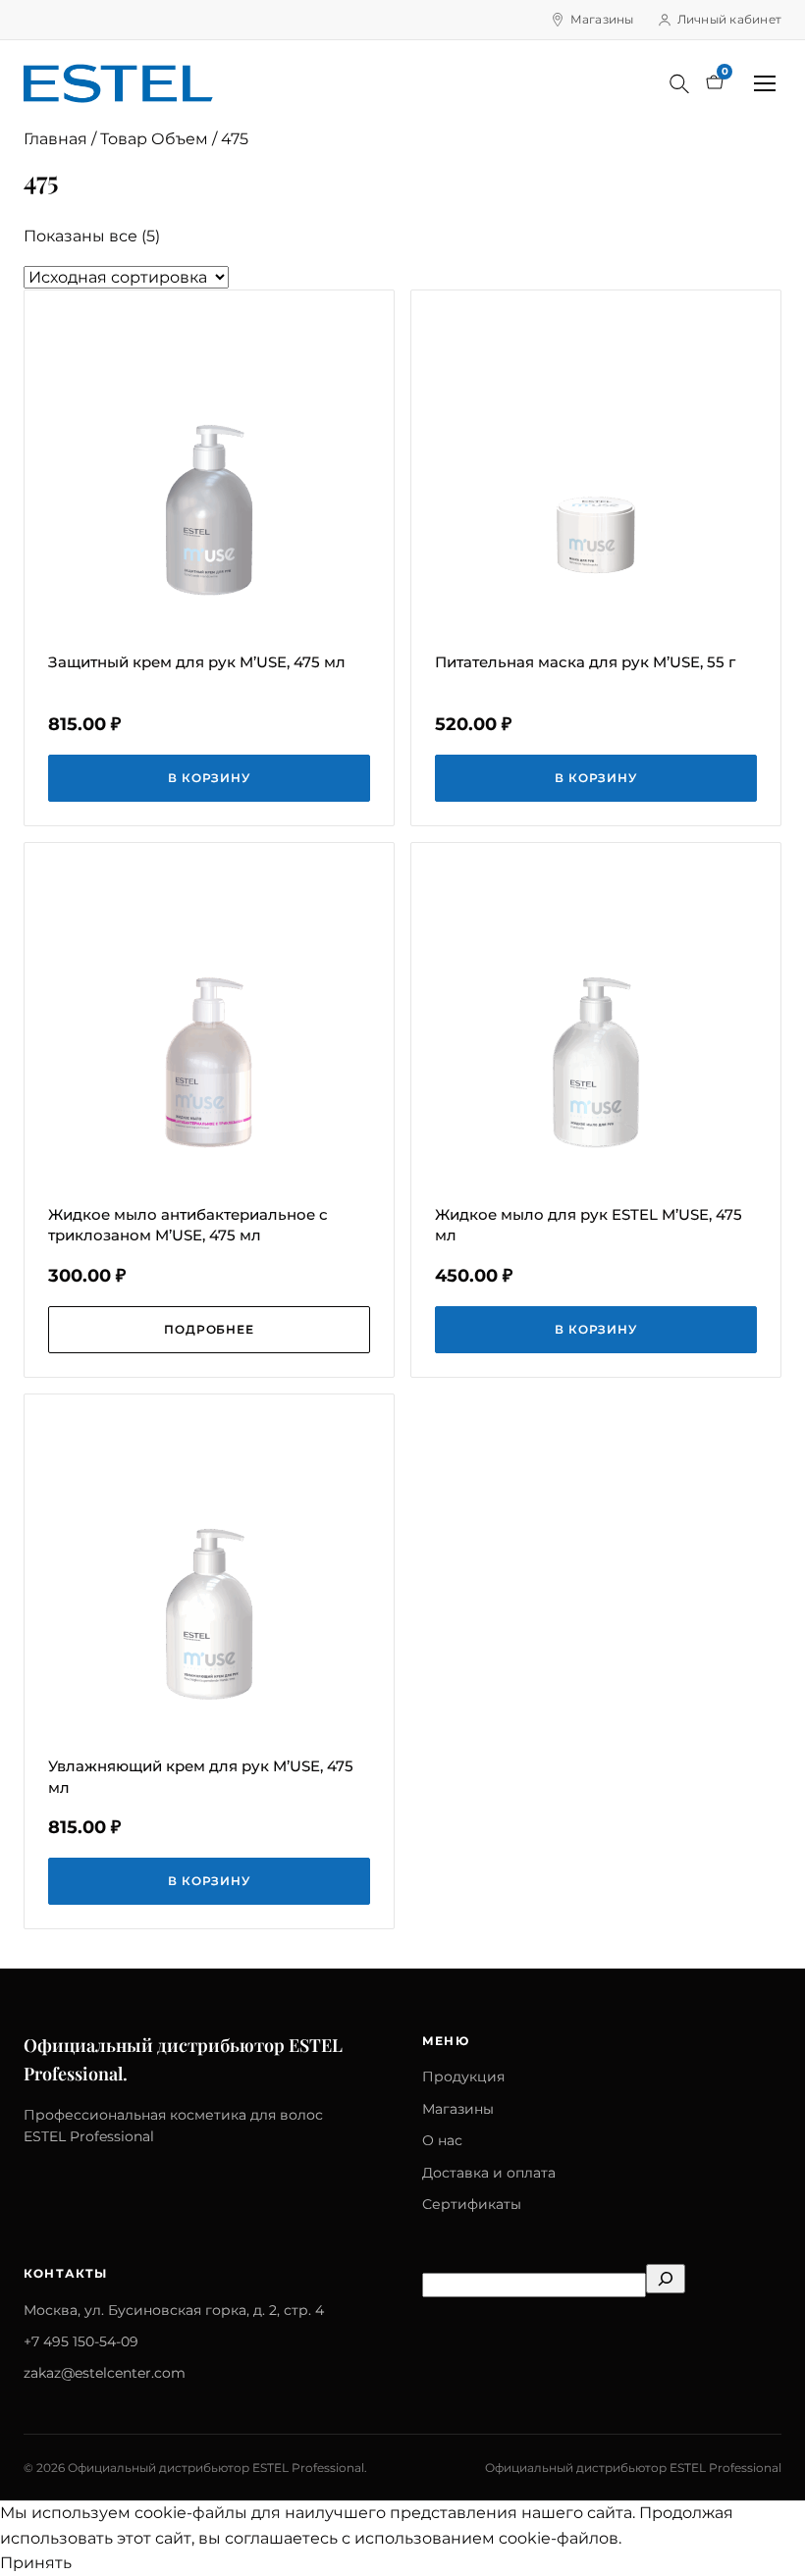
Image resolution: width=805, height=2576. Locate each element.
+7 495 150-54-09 (81, 2341)
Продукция (463, 2077)
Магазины (602, 19)
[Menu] (765, 83)
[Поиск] (679, 83)
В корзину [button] (210, 778)
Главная (55, 139)
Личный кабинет (729, 19)
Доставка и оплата (489, 2173)
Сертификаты (472, 2204)
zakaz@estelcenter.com (105, 2373)
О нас (442, 2140)
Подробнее (210, 1329)
